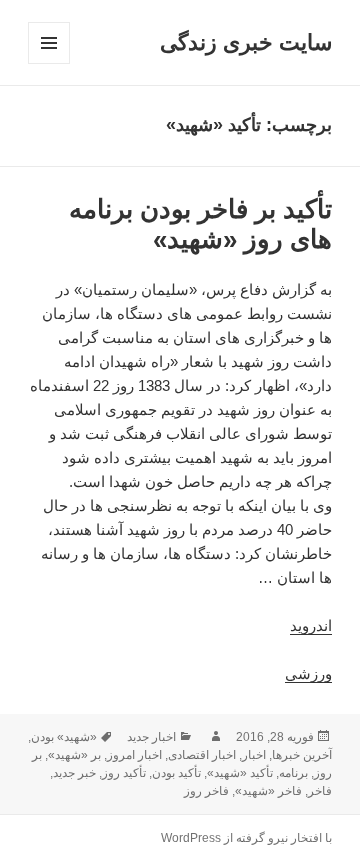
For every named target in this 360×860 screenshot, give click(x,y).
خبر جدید (74, 773)
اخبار (254, 755)
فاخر (320, 791)
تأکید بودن (176, 773)
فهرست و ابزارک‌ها (48, 63)
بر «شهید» (74, 755)
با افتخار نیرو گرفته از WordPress (246, 838)
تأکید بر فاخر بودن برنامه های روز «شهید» (200, 224)
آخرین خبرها (302, 755)
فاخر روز (206, 791)
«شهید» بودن (64, 737)
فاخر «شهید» (268, 791)
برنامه (293, 773)
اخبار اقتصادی (202, 755)
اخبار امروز (134, 755)
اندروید (311, 625)
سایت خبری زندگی (246, 42)
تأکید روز (124, 773)
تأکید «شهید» (240, 773)
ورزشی (308, 673)
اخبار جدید (151, 737)
